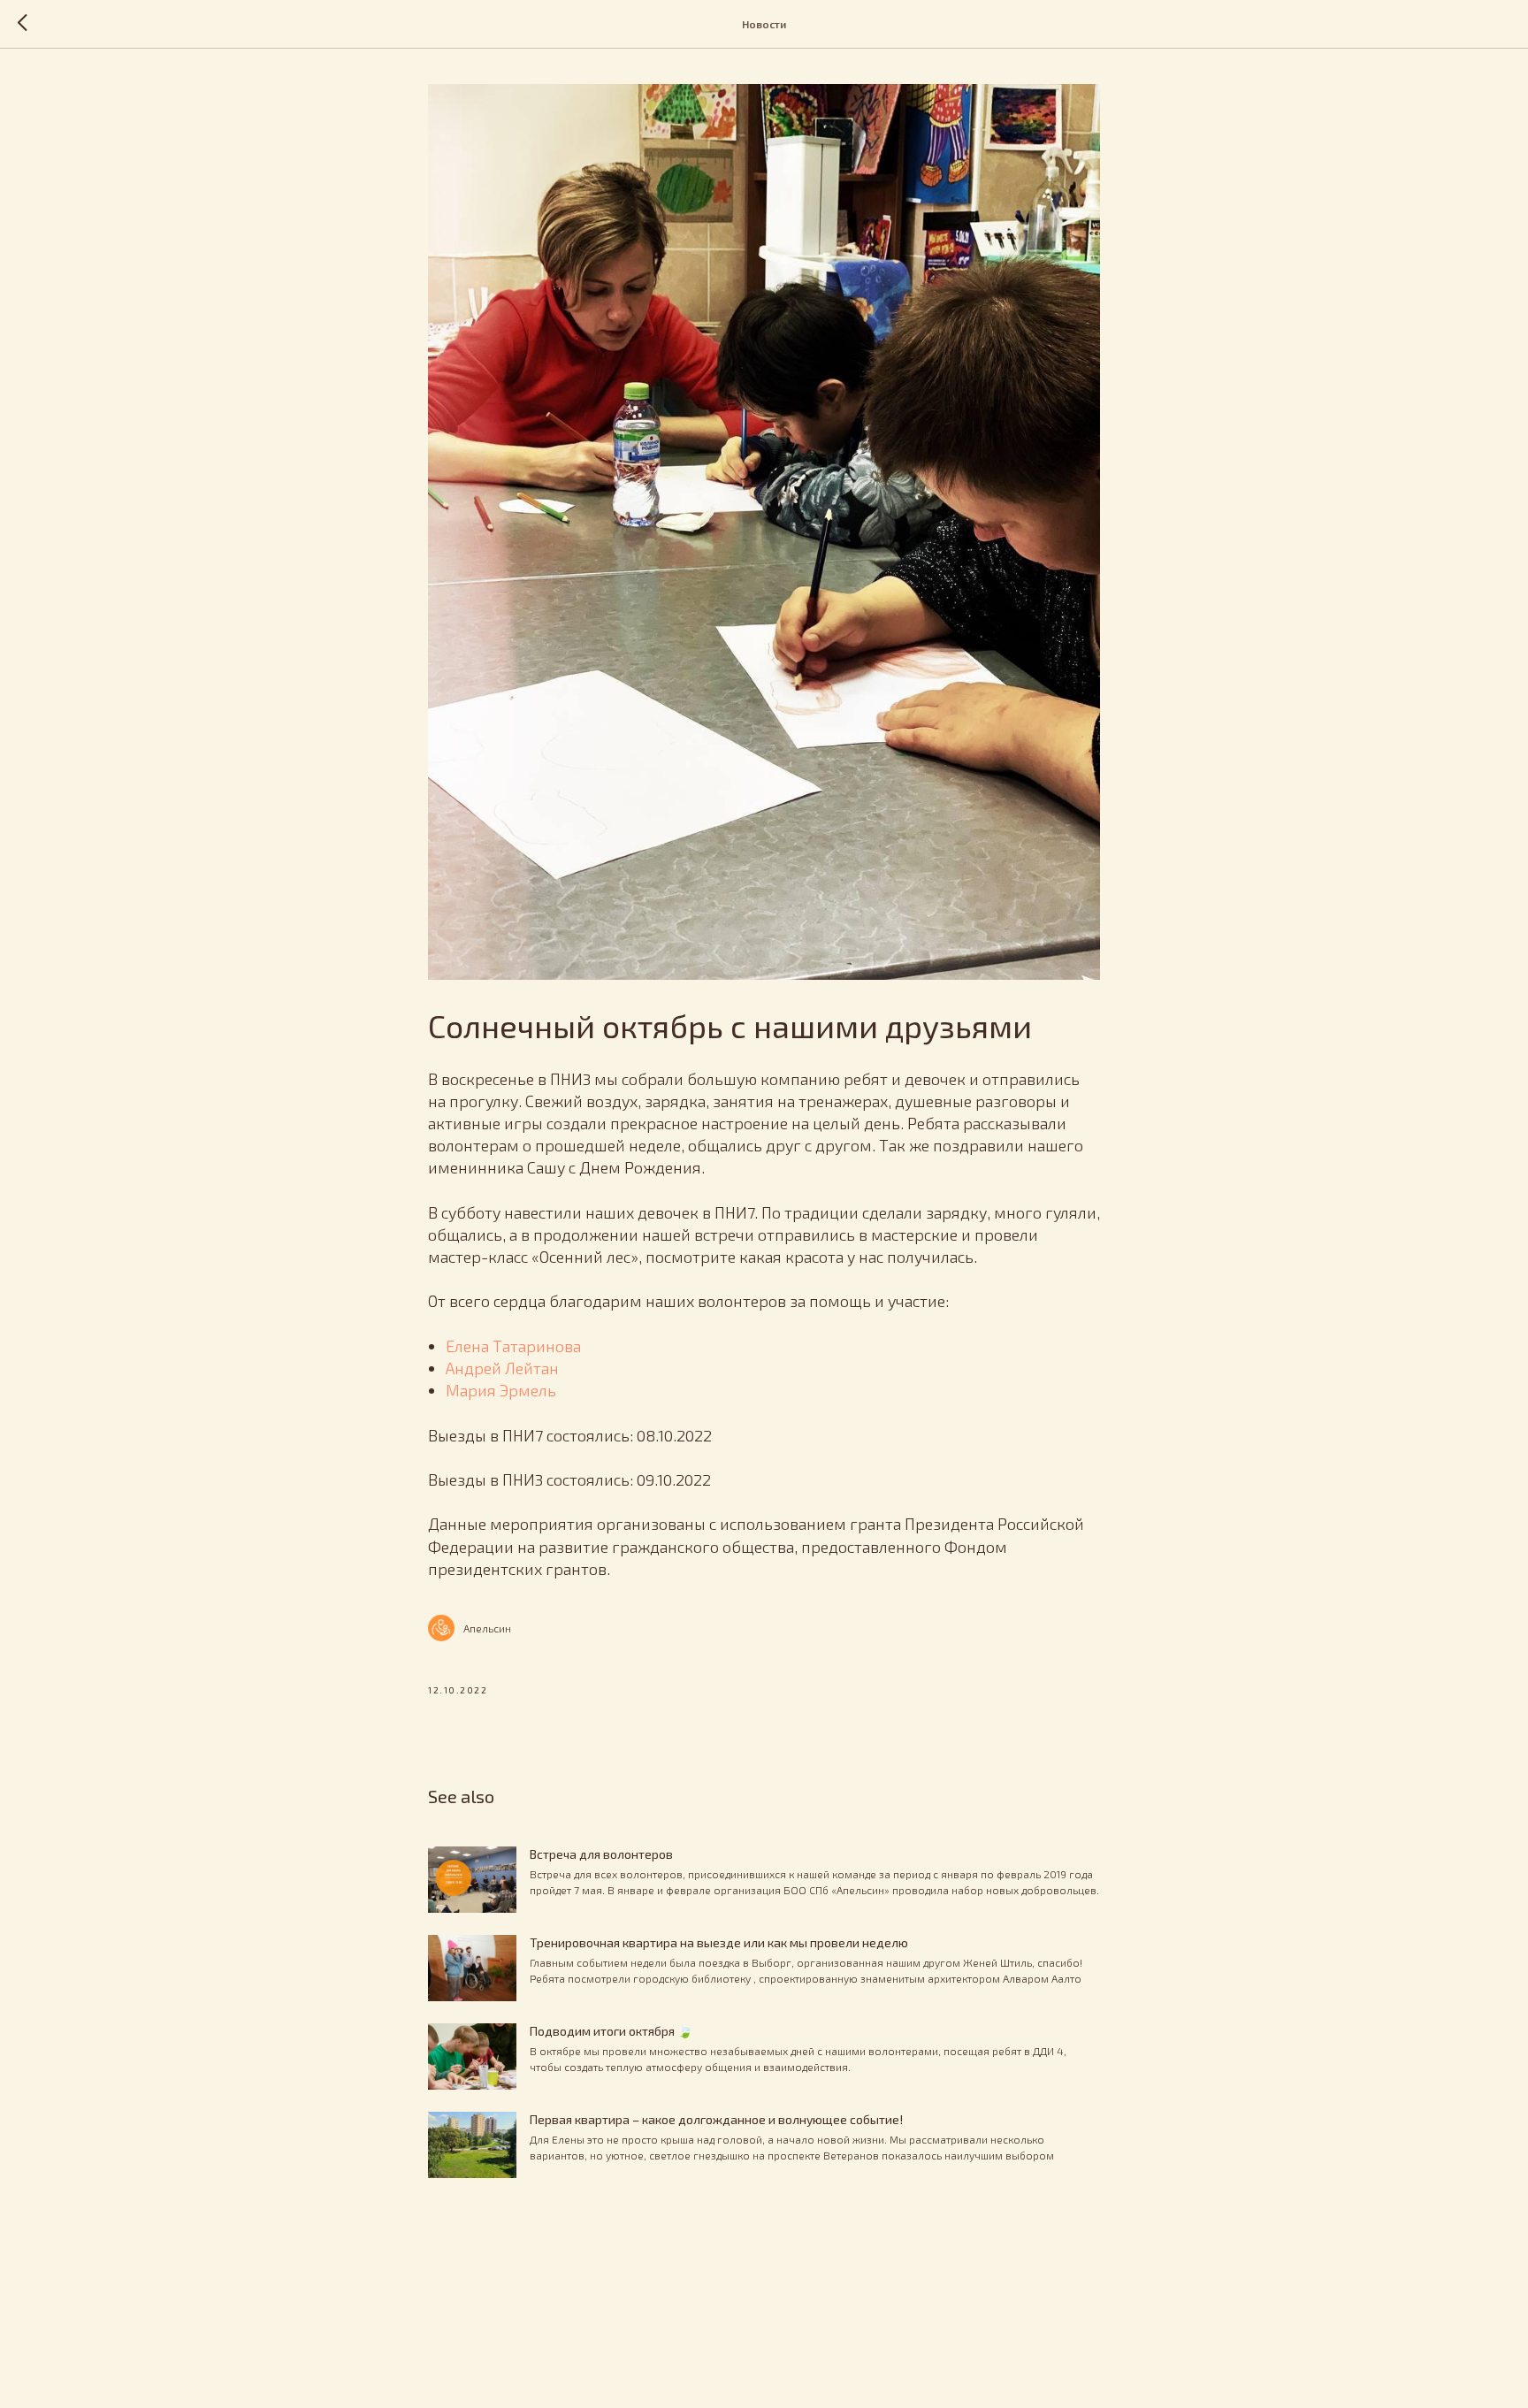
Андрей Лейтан (502, 1368)
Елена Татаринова (513, 1346)
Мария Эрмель (501, 1390)
